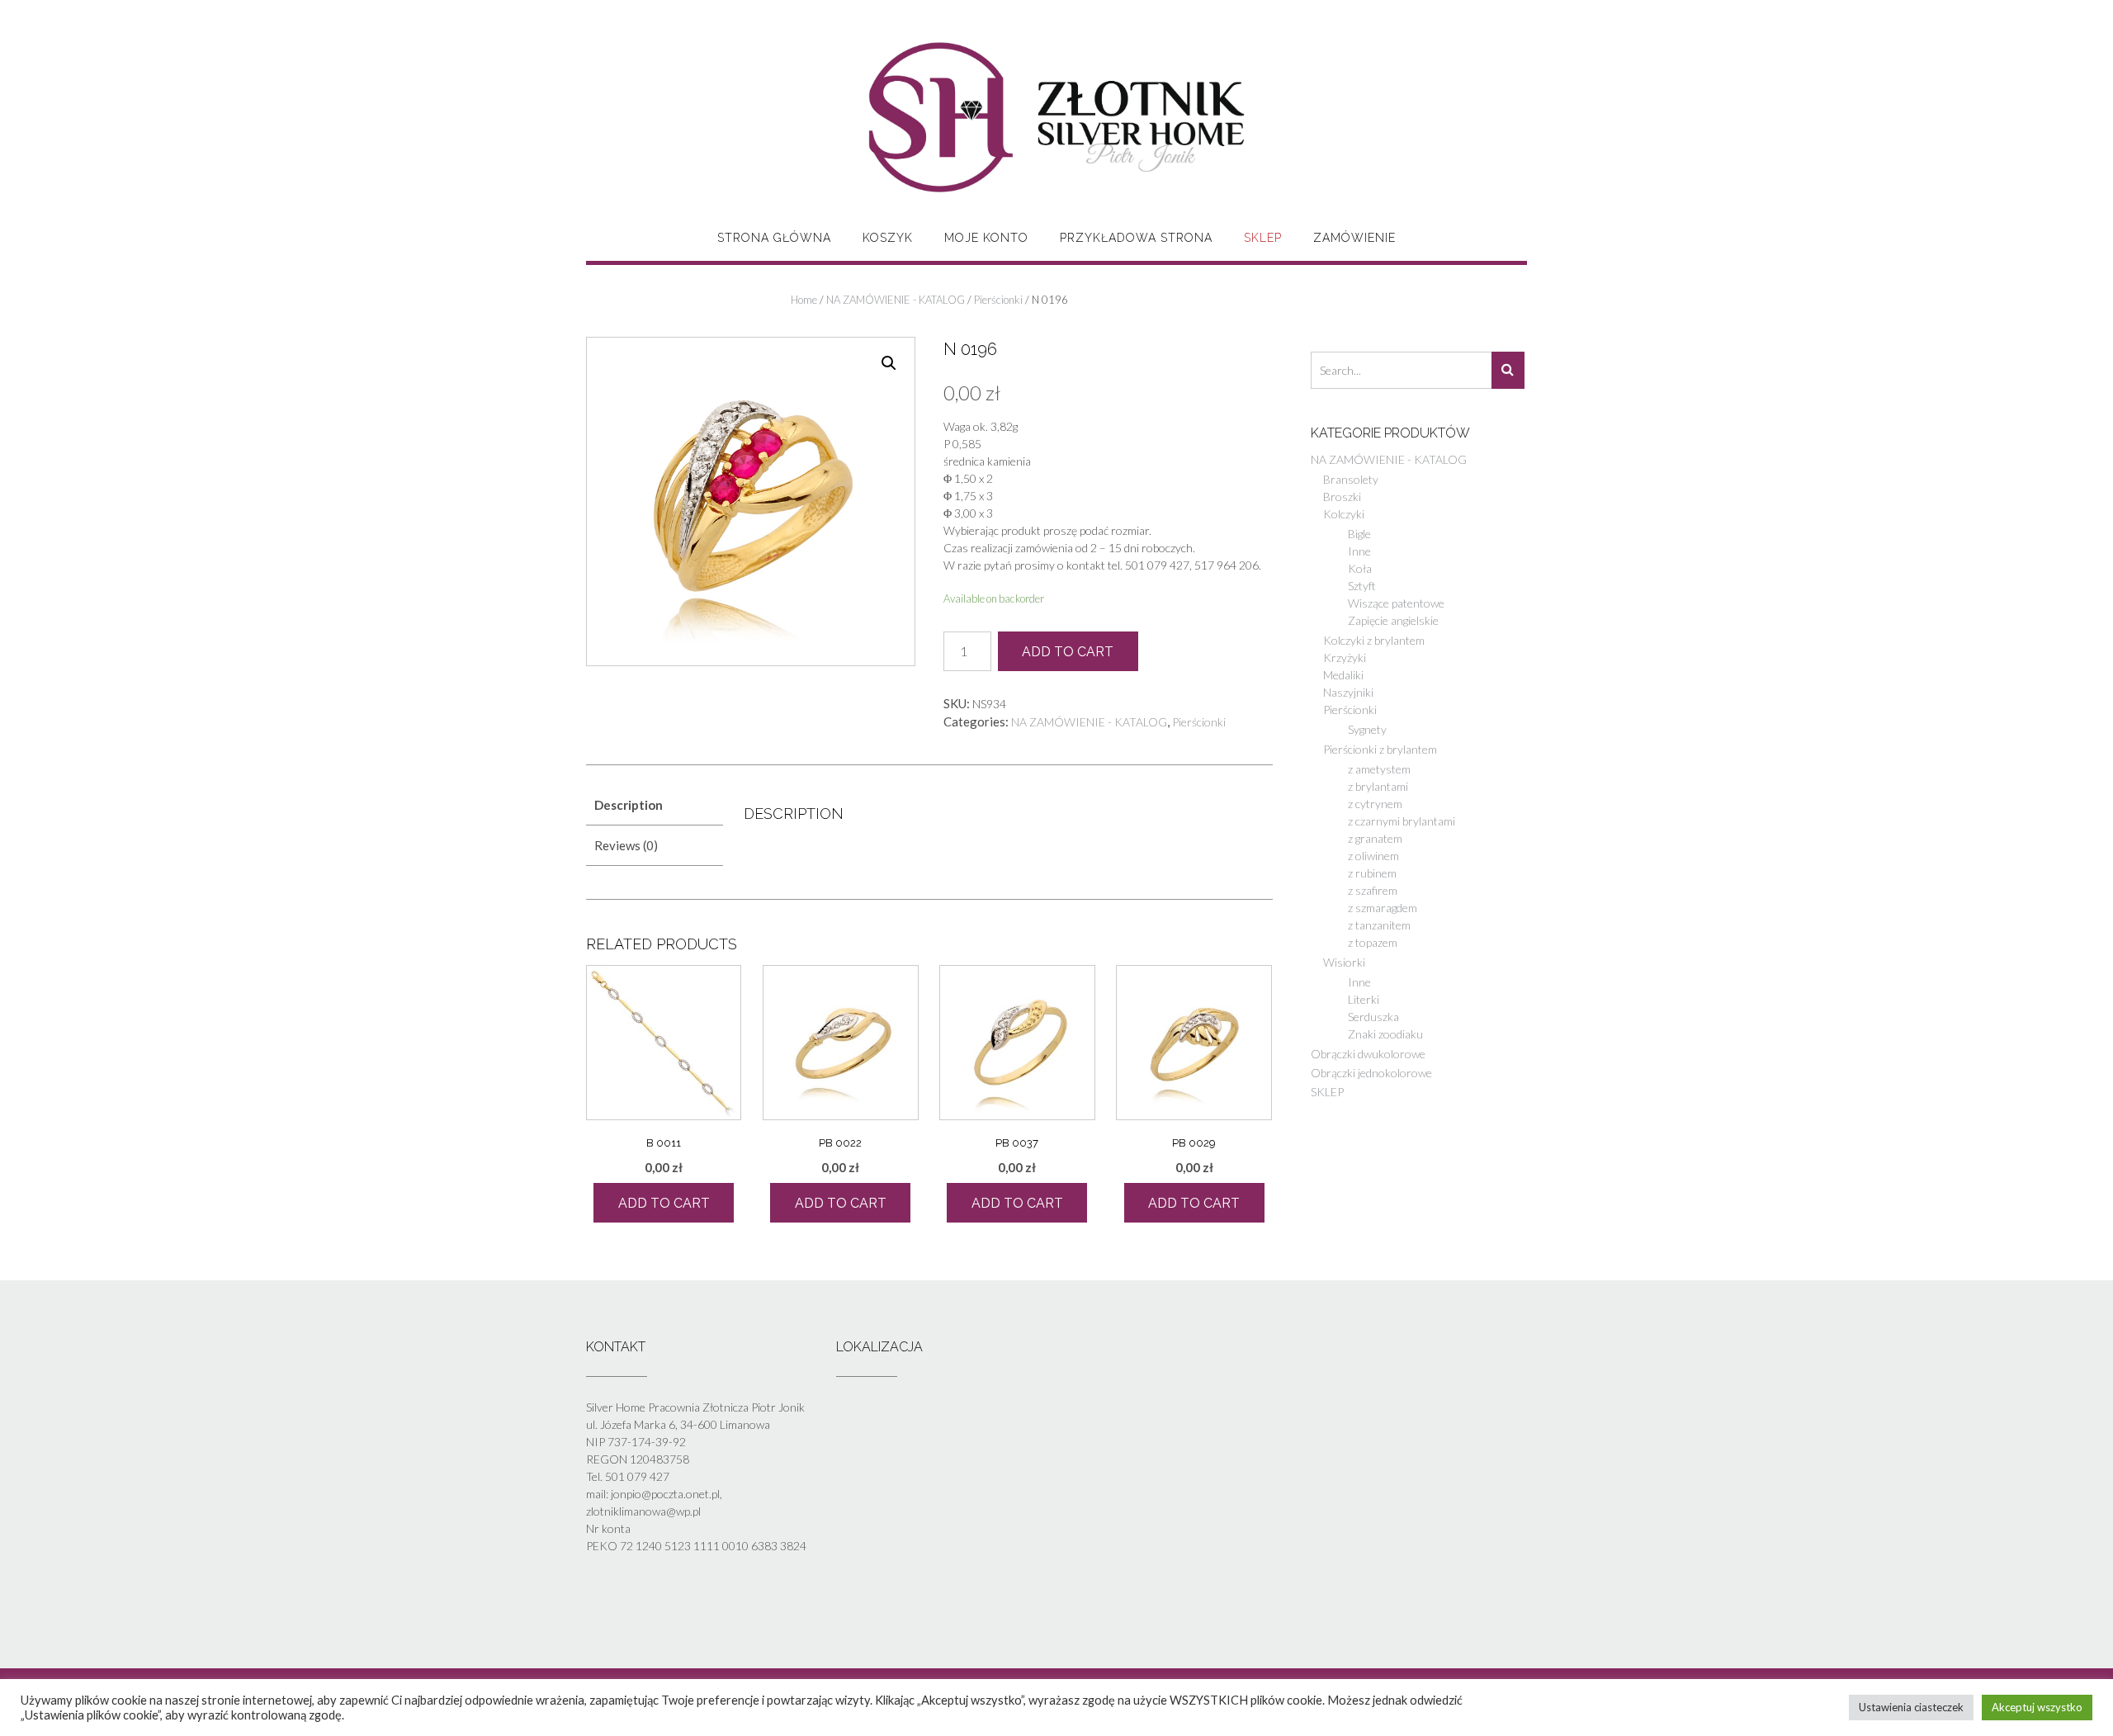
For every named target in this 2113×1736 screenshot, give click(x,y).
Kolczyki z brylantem (1374, 640)
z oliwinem (1373, 856)
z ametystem (1379, 769)
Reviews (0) (626, 845)
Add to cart (1068, 652)
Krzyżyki (1345, 658)
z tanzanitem (1379, 925)
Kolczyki (1344, 514)
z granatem (1375, 838)
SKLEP (1263, 238)
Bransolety (1351, 479)
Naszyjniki (1348, 692)
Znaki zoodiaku (1385, 1034)
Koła (1360, 568)
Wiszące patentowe (1396, 603)
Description (629, 805)
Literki (1364, 999)
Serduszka (1373, 1017)
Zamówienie (1354, 238)
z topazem (1373, 942)
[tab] (655, 806)
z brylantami (1378, 786)
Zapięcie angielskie (1393, 620)
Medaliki (1343, 675)
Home (804, 300)
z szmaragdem (1383, 908)
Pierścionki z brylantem (1380, 749)
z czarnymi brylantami (1402, 821)
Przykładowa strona (1136, 238)
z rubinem (1372, 873)
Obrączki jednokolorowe (1371, 1073)
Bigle (1359, 534)
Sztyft (1362, 586)
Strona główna (774, 238)
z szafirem (1373, 890)
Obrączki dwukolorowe (1368, 1054)
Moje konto (986, 238)
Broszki (1342, 497)
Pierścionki (998, 300)
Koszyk (888, 238)
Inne (1359, 551)
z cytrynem (1375, 804)
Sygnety (1367, 729)
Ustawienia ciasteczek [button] (1911, 1707)
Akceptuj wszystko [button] (2037, 1707)
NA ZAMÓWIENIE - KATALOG (896, 300)
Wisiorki (1344, 962)
